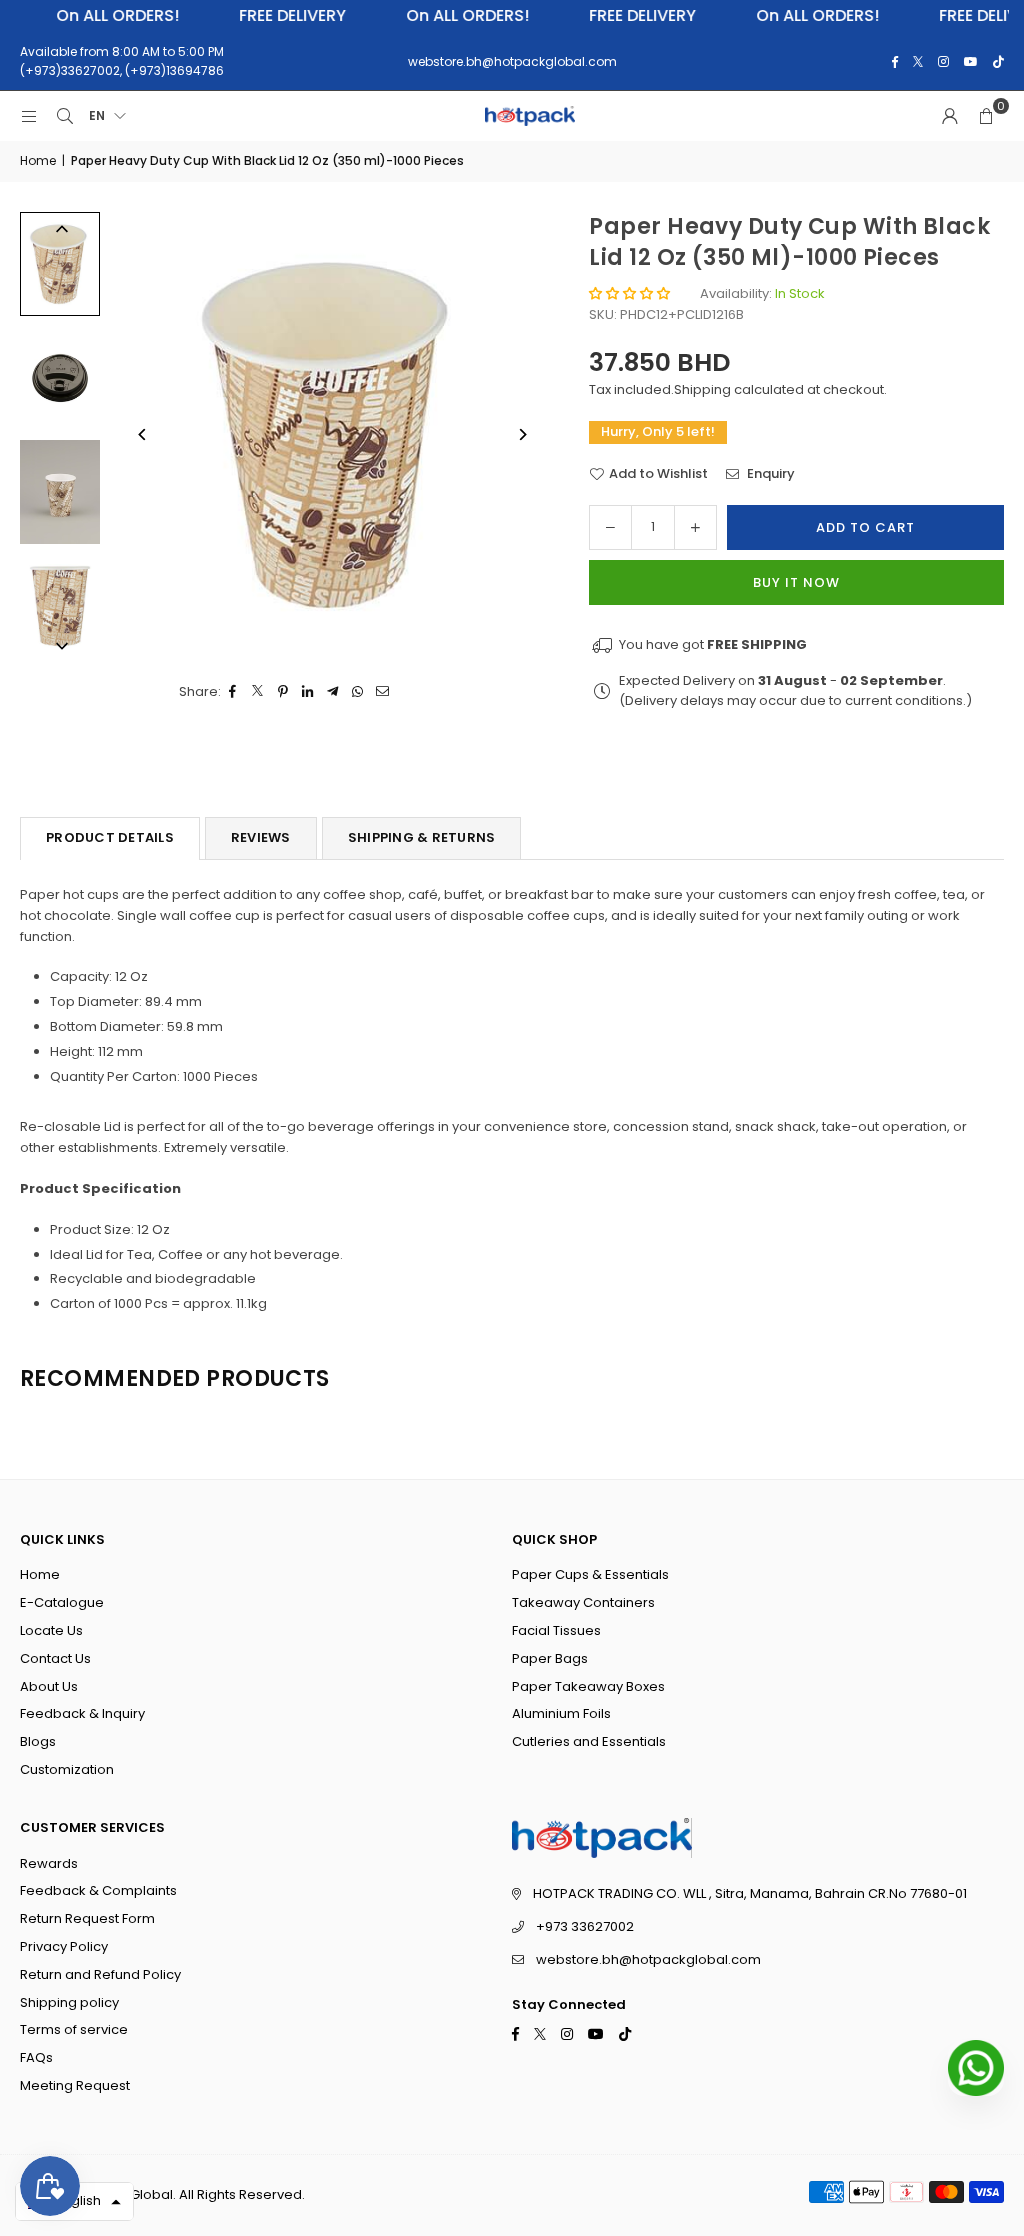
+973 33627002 (585, 1926)
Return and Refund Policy (100, 1974)
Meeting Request (75, 2085)
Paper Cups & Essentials (590, 1574)
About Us (49, 1686)
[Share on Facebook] (233, 692)
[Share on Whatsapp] (358, 692)
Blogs (38, 1741)
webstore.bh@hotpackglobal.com (648, 1959)
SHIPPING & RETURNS (422, 837)
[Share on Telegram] (333, 692)
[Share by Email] (383, 692)
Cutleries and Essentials (589, 1741)
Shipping (702, 389)
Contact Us (55, 1658)
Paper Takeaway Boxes (588, 1686)
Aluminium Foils (561, 1713)
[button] (986, 116)
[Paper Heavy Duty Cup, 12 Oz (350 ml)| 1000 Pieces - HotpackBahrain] (60, 263)
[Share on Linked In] (308, 692)
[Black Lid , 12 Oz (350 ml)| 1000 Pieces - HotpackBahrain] (60, 378)
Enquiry (769, 473)
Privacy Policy (64, 1946)
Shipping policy (69, 2002)
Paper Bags (550, 1658)
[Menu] (29, 116)
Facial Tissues (556, 1630)
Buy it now (796, 582)
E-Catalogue (62, 1602)
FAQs (36, 2057)
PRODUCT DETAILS (110, 837)
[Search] (65, 116)
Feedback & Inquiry (82, 1713)
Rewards (49, 1863)
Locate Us (51, 1630)
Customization (67, 1769)
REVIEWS (261, 837)
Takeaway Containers (583, 1602)
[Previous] (142, 434)
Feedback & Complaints (98, 1890)
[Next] (521, 434)
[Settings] (950, 116)
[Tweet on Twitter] (258, 692)
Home (38, 160)
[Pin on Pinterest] (283, 692)
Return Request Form (87, 1918)
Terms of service (74, 2029)
